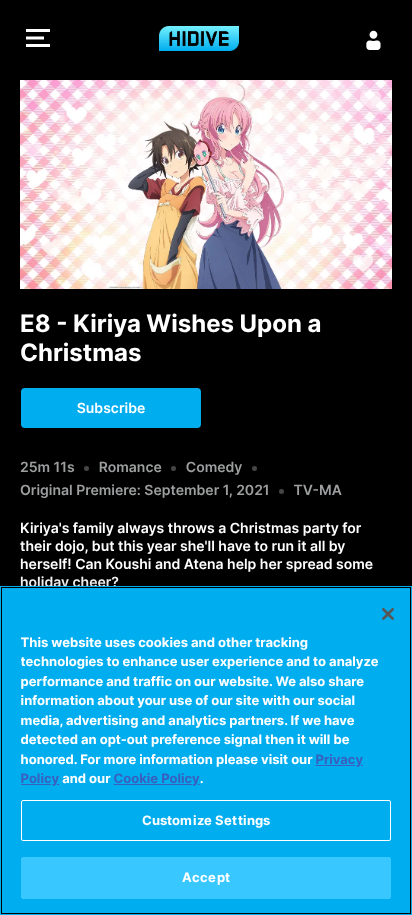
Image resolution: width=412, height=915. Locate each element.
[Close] (388, 614)
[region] (206, 750)
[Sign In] (374, 40)
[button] (38, 40)
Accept (206, 877)
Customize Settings (206, 820)
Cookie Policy (157, 779)
